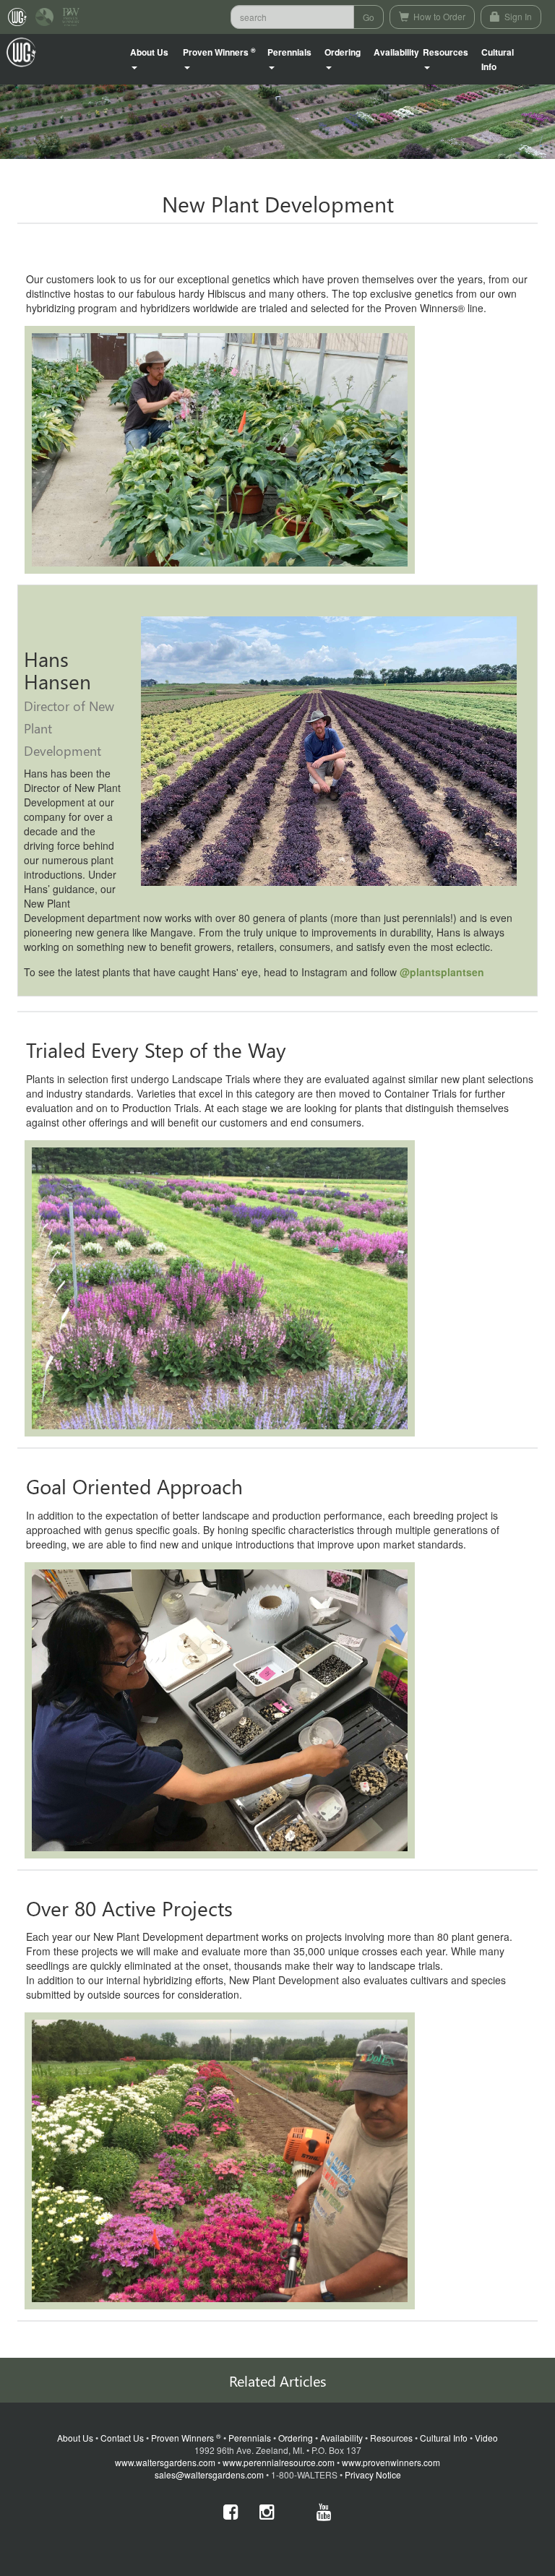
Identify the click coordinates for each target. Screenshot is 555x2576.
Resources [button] (446, 52)
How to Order (438, 16)
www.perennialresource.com (279, 2462)
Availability (396, 52)
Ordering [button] (343, 52)
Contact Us (122, 2438)
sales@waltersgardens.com (209, 2474)
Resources (391, 2438)
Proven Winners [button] (219, 52)
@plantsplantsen (442, 972)
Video (486, 2438)
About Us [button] (149, 52)
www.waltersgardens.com (165, 2462)
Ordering (296, 2438)
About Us (75, 2438)
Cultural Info (498, 59)
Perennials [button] (289, 52)
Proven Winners (186, 2438)
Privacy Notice (373, 2474)
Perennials (250, 2438)
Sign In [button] (517, 16)
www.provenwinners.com (391, 2462)
